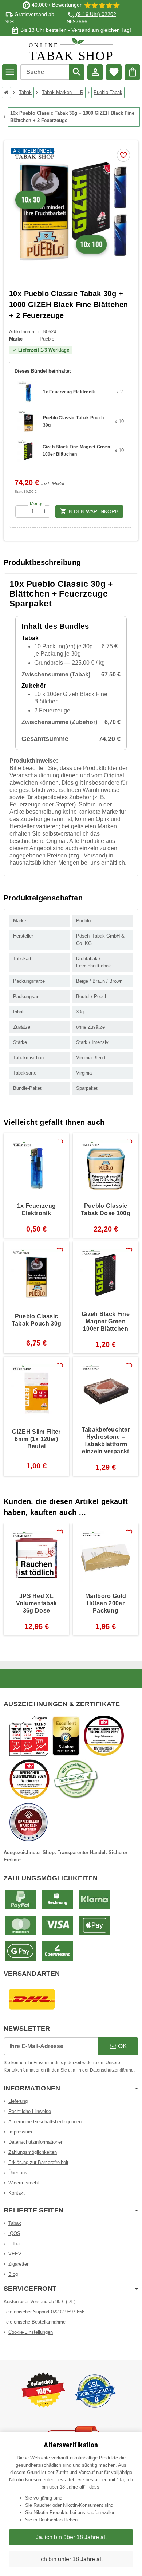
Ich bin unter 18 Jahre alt (71, 2559)
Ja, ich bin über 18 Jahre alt (71, 2537)
